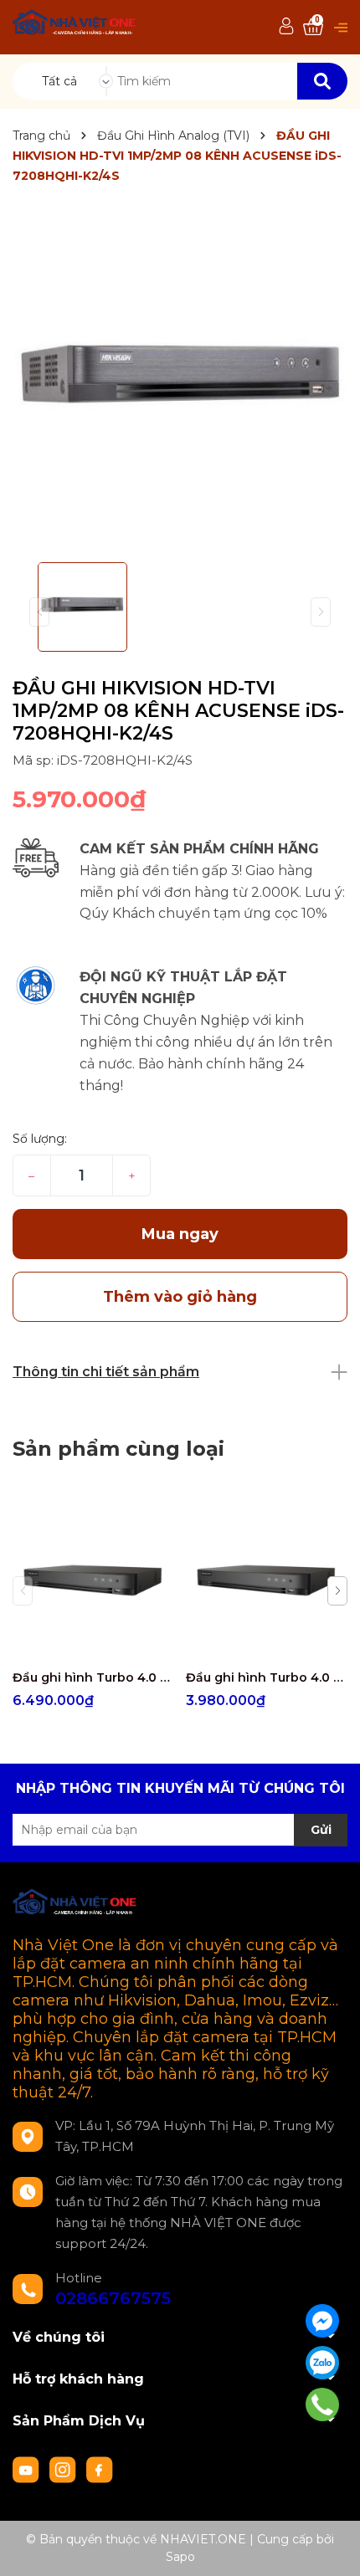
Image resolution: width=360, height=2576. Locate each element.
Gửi (321, 1830)
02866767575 (113, 2298)
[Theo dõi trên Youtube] (28, 2469)
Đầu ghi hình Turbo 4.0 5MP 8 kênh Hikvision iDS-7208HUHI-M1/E (93, 1677)
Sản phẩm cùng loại (118, 1449)
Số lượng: (40, 1139)
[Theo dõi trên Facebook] (100, 2469)
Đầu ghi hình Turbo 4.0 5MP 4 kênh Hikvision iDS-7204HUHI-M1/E (266, 1677)
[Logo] (75, 25)
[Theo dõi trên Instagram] (64, 2469)
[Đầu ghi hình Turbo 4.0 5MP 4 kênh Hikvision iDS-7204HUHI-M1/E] (266, 1580)
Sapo (180, 2557)
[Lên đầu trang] (331, 2547)
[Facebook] (322, 2321)
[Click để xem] (180, 382)
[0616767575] (323, 2404)
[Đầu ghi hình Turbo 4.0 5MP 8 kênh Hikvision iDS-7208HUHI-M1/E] (93, 1580)
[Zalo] (322, 2363)
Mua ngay (180, 1234)
